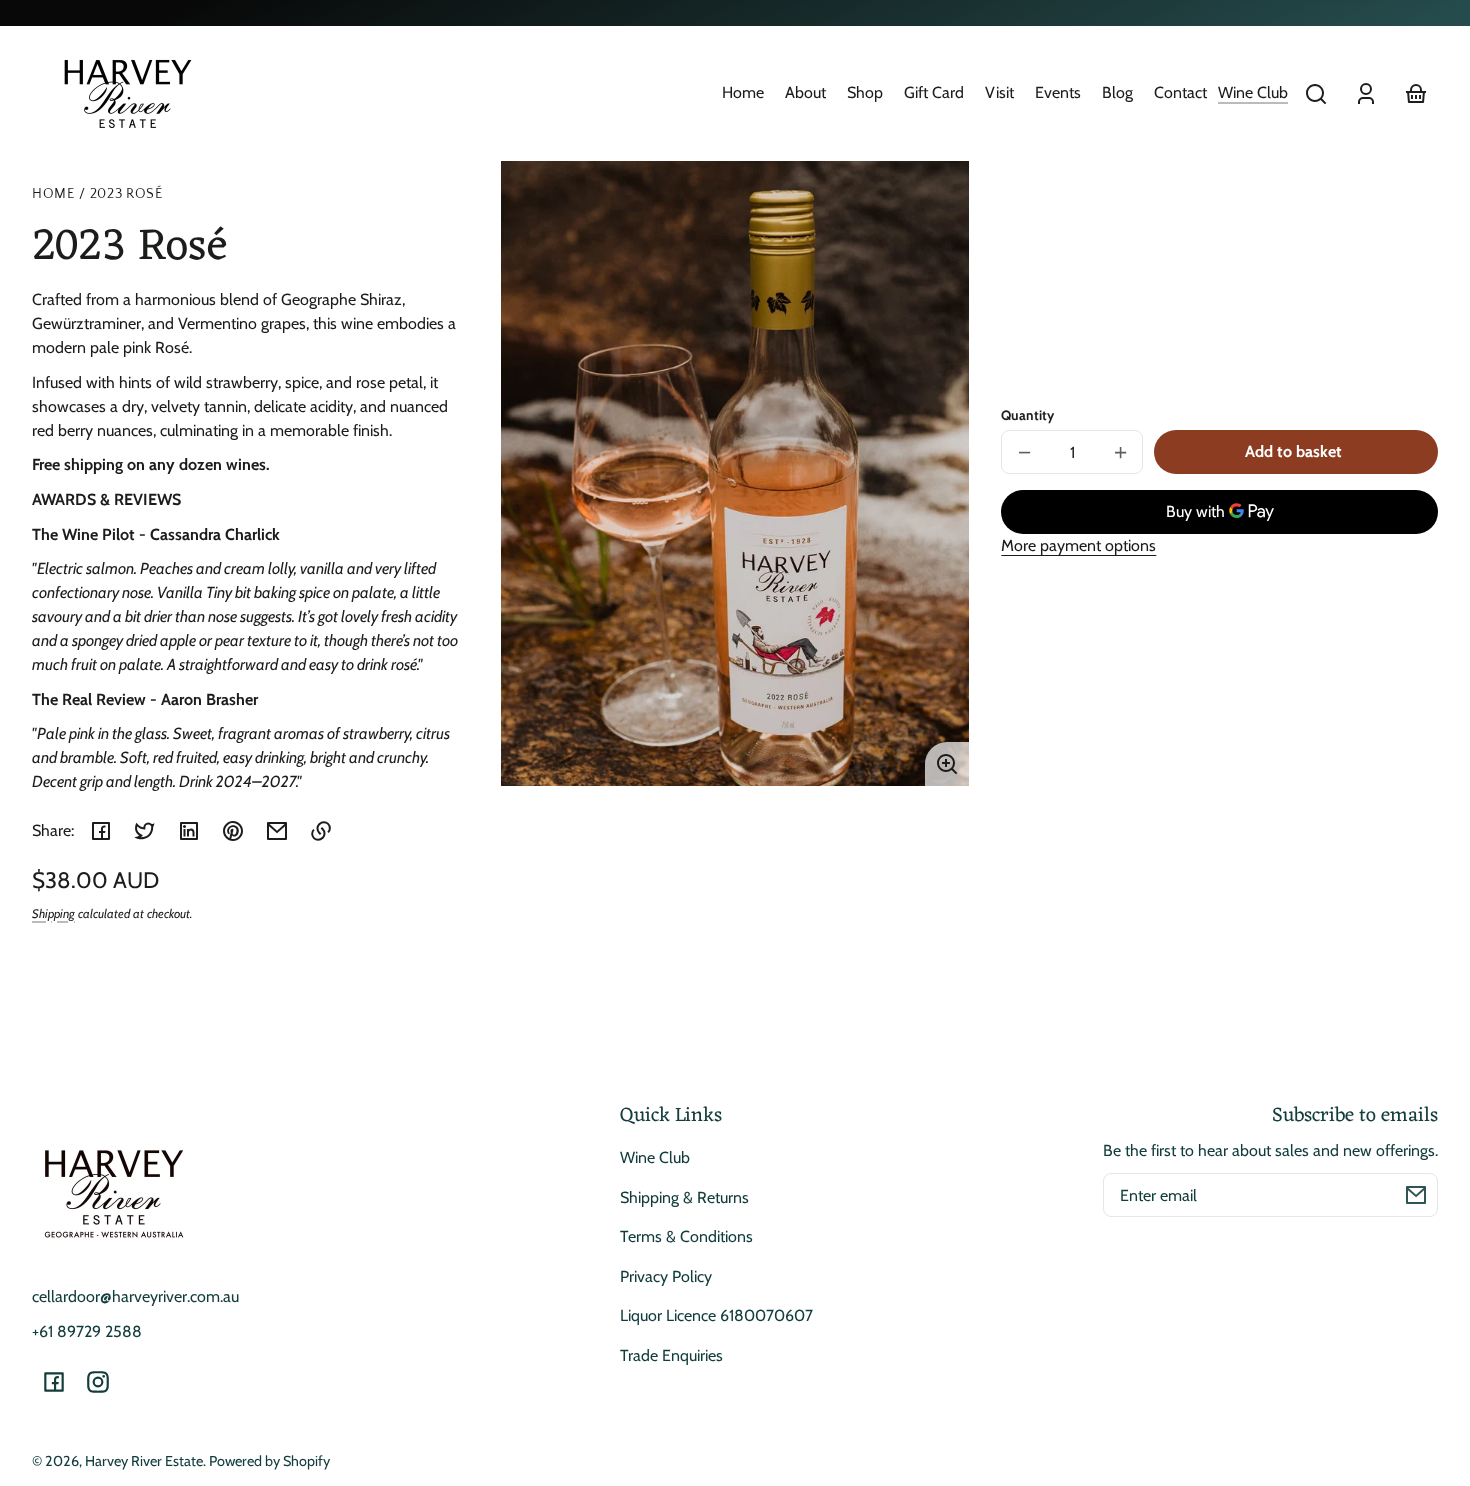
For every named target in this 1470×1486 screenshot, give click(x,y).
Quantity (1027, 415)
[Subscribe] (1416, 1195)
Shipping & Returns (684, 1197)
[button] (1316, 94)
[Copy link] (321, 831)
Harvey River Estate (144, 1461)
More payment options (1078, 545)
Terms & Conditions (686, 1236)
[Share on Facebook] (101, 831)
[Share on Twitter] (145, 831)
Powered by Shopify (269, 1461)
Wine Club (1253, 93)
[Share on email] (277, 831)
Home (53, 194)
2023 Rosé (126, 194)
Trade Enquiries (671, 1355)
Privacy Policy (666, 1276)
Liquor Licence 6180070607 (716, 1315)
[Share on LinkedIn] (189, 831)
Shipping (53, 913)
